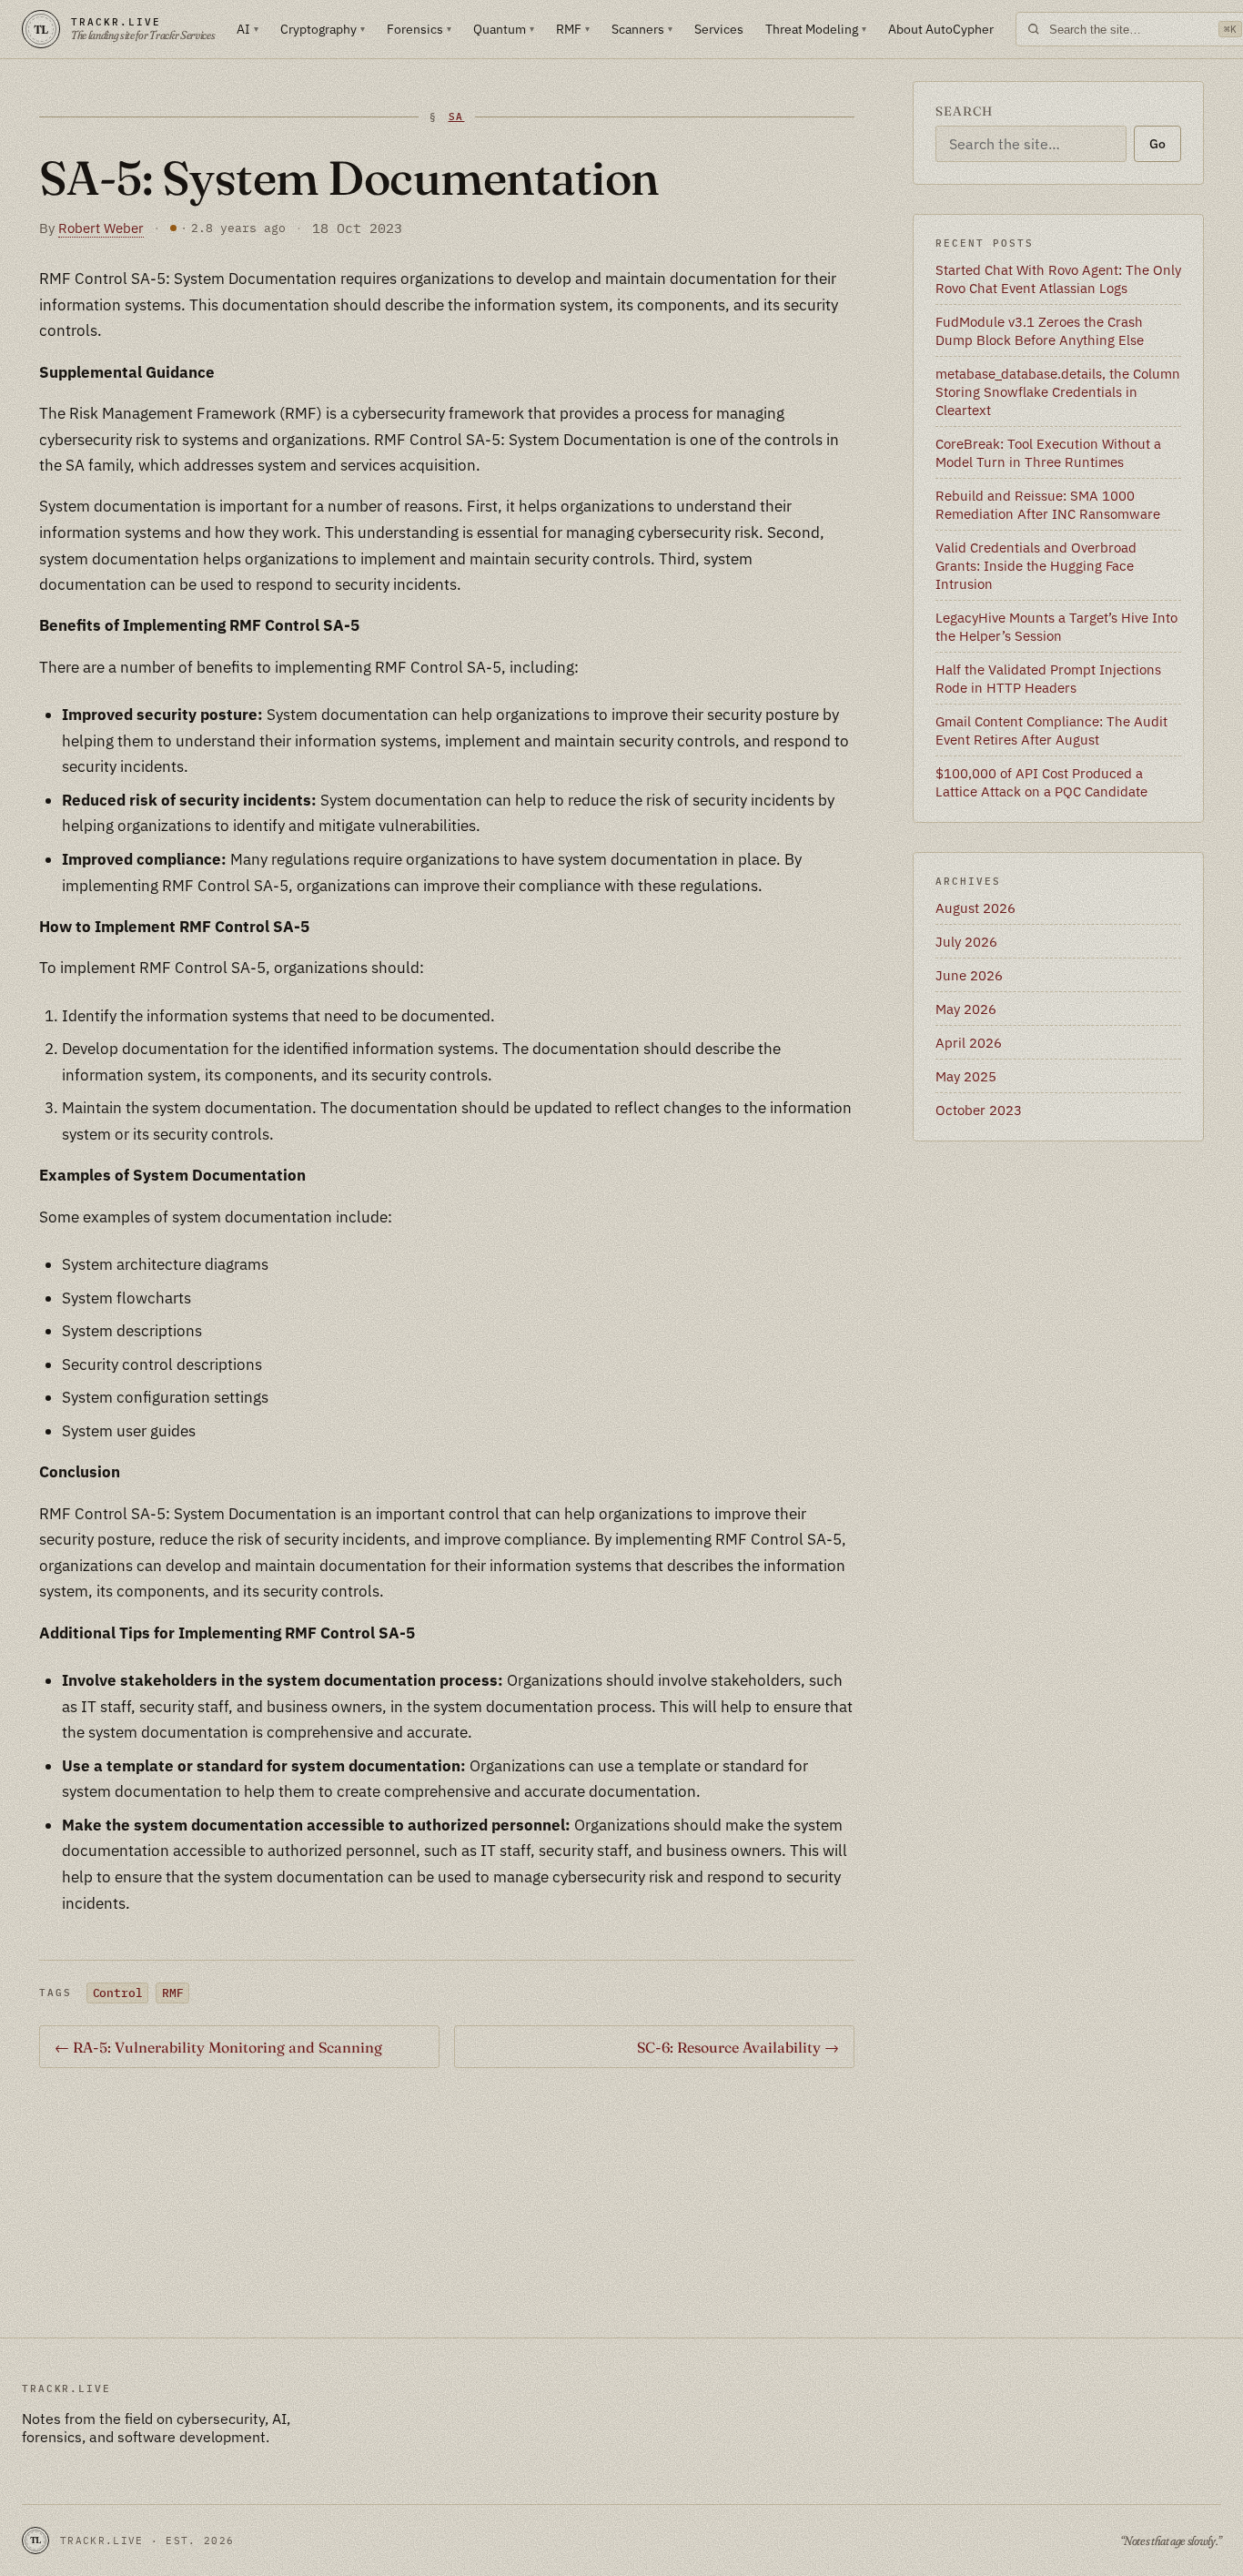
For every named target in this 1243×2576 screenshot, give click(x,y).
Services (719, 29)
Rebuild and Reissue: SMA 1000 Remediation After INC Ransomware (1048, 504)
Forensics (419, 29)
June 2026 (969, 975)
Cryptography (323, 29)
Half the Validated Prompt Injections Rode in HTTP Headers (1048, 678)
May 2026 (966, 1009)
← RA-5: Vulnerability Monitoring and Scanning (218, 2047)
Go (1157, 144)
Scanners (642, 29)
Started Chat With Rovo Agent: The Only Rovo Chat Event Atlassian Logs (1058, 279)
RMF (573, 29)
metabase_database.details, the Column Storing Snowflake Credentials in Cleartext (1058, 391)
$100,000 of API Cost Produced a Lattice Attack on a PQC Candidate (1041, 782)
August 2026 (975, 908)
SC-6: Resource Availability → (738, 2047)
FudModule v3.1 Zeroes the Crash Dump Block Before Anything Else (1040, 330)
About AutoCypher (941, 29)
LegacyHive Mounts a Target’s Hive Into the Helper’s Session (1056, 626)
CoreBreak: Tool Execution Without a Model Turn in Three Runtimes (1048, 452)
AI (248, 29)
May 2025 (966, 1076)
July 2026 (966, 941)
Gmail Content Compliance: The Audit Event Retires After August (1051, 730)
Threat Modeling (816, 29)
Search (965, 111)
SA (457, 117)
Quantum (504, 29)
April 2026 (969, 1042)
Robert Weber (101, 228)
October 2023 (979, 1110)
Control (118, 1993)
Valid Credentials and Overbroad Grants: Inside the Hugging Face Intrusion (1036, 565)
